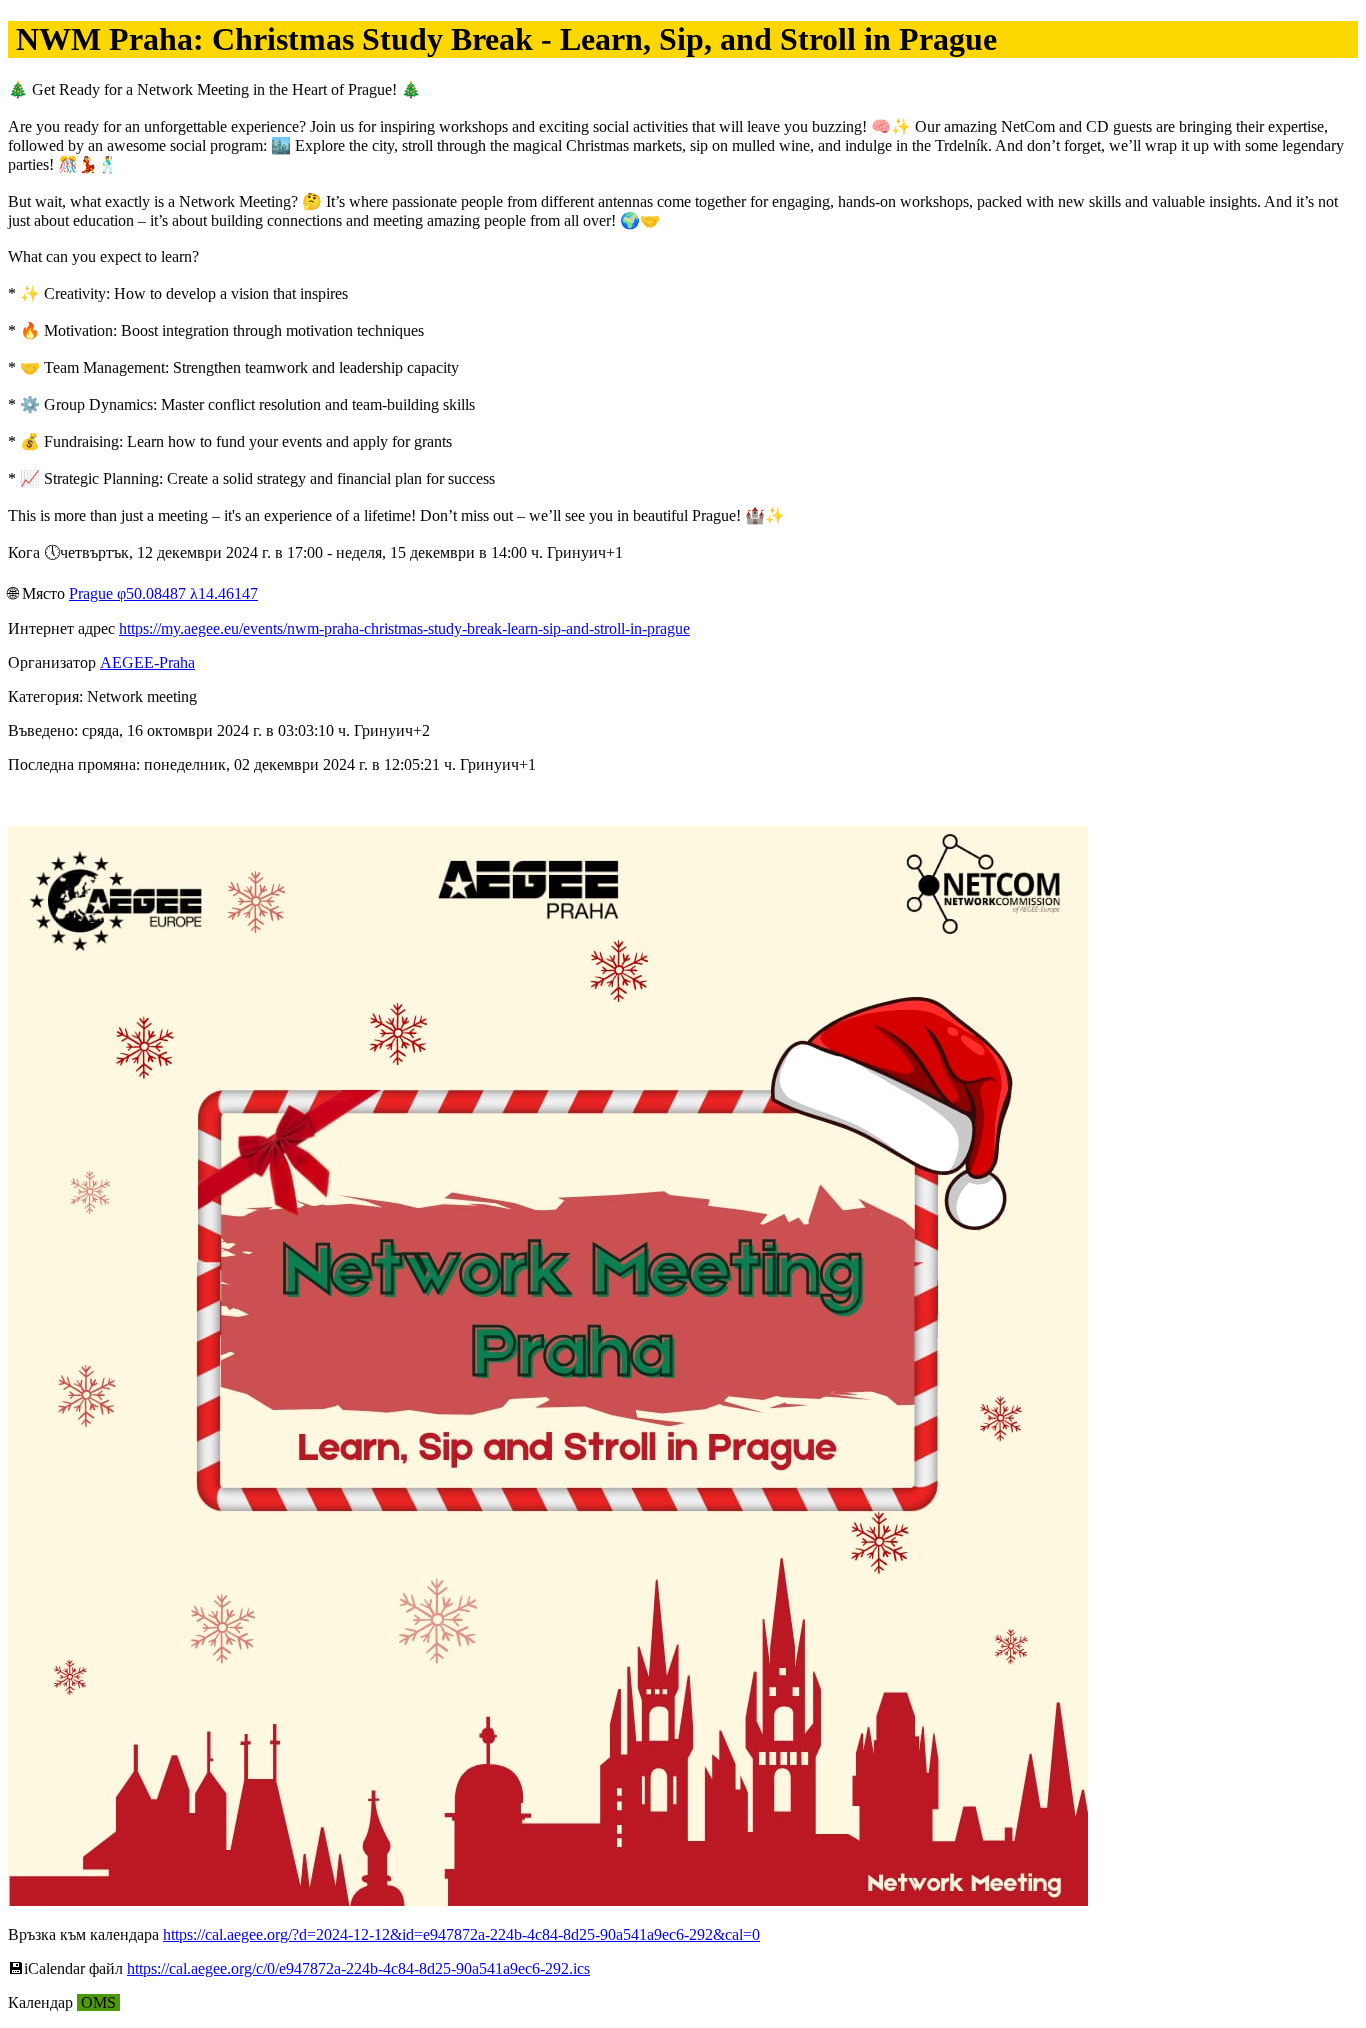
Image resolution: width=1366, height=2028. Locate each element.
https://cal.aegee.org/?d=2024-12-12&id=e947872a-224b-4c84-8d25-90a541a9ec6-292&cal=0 (461, 1934)
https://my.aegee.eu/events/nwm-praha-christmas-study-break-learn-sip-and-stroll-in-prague (404, 628)
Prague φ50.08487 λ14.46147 (163, 593)
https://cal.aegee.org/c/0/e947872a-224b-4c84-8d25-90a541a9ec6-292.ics (358, 1968)
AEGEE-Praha (147, 662)
